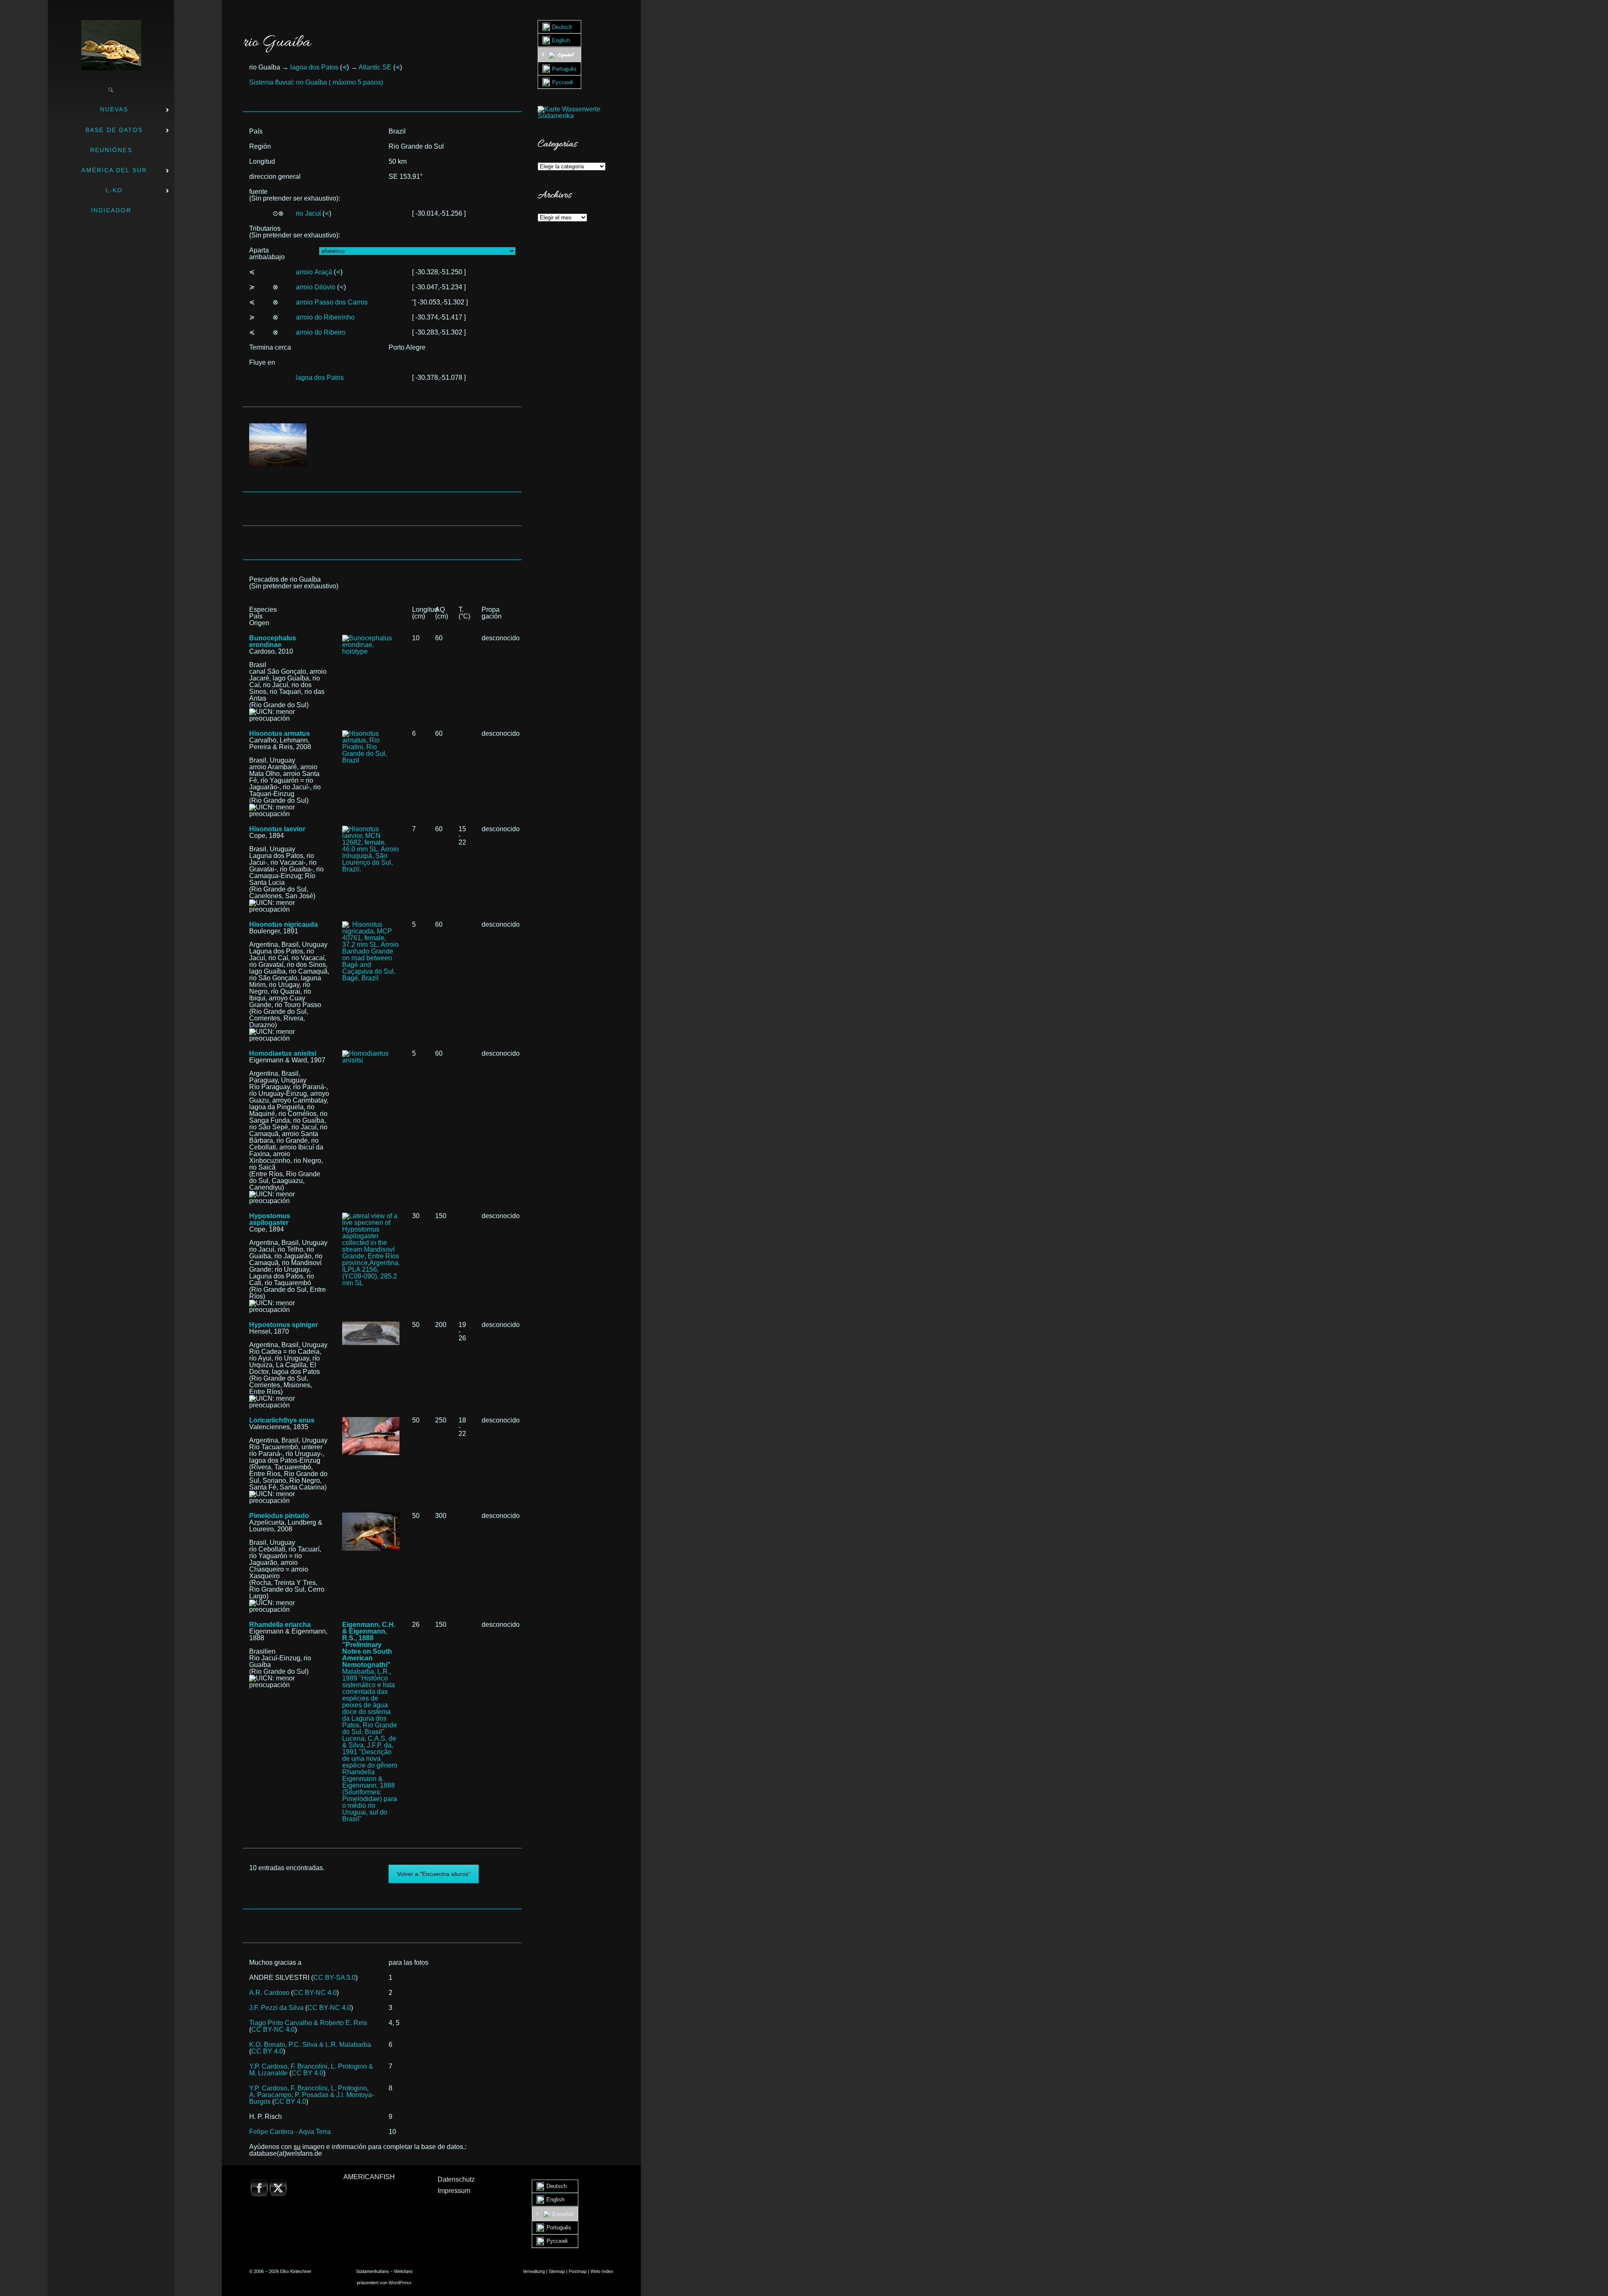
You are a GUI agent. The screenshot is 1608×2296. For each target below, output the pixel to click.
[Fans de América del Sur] (111, 45)
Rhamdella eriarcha (280, 1625)
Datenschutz (456, 2179)
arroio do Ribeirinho (325, 317)
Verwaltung (534, 2271)
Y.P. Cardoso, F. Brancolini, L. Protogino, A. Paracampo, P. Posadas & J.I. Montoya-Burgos (312, 2095)
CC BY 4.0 (267, 2051)
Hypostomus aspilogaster (270, 1219)
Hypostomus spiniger (283, 1325)
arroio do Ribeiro (321, 332)
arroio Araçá (314, 272)
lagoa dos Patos (314, 67)
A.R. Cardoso (269, 1993)
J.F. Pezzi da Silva (276, 2008)
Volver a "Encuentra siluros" (434, 1874)
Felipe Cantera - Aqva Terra (290, 2132)
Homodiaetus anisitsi (283, 1053)
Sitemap (557, 2271)
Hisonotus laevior (277, 829)
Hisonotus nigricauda (283, 924)
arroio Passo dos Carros (332, 302)
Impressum (454, 2191)
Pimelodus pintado (279, 1516)
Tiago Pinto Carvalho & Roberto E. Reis (308, 2023)
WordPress (400, 2283)
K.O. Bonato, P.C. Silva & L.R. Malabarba (310, 2045)
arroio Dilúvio (316, 287)
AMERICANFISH (369, 2177)
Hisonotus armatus (280, 733)
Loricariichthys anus (282, 1420)
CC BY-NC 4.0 (315, 1993)
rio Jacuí (308, 213)
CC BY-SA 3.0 (334, 1978)
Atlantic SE (375, 67)
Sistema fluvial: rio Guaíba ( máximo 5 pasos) (316, 82)
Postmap (578, 2271)
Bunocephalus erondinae (273, 641)
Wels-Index (602, 2271)
